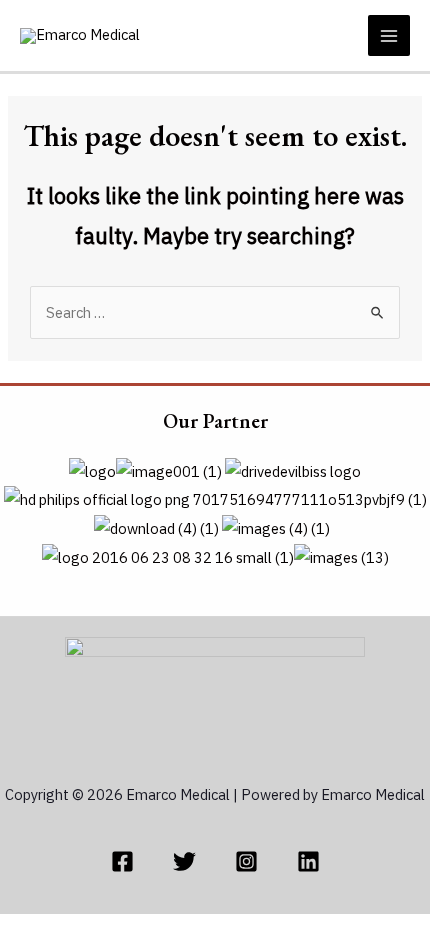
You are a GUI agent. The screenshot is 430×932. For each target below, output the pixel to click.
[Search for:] (215, 312)
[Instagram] (246, 861)
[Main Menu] (389, 36)
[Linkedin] (308, 861)
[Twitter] (184, 861)
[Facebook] (122, 861)
